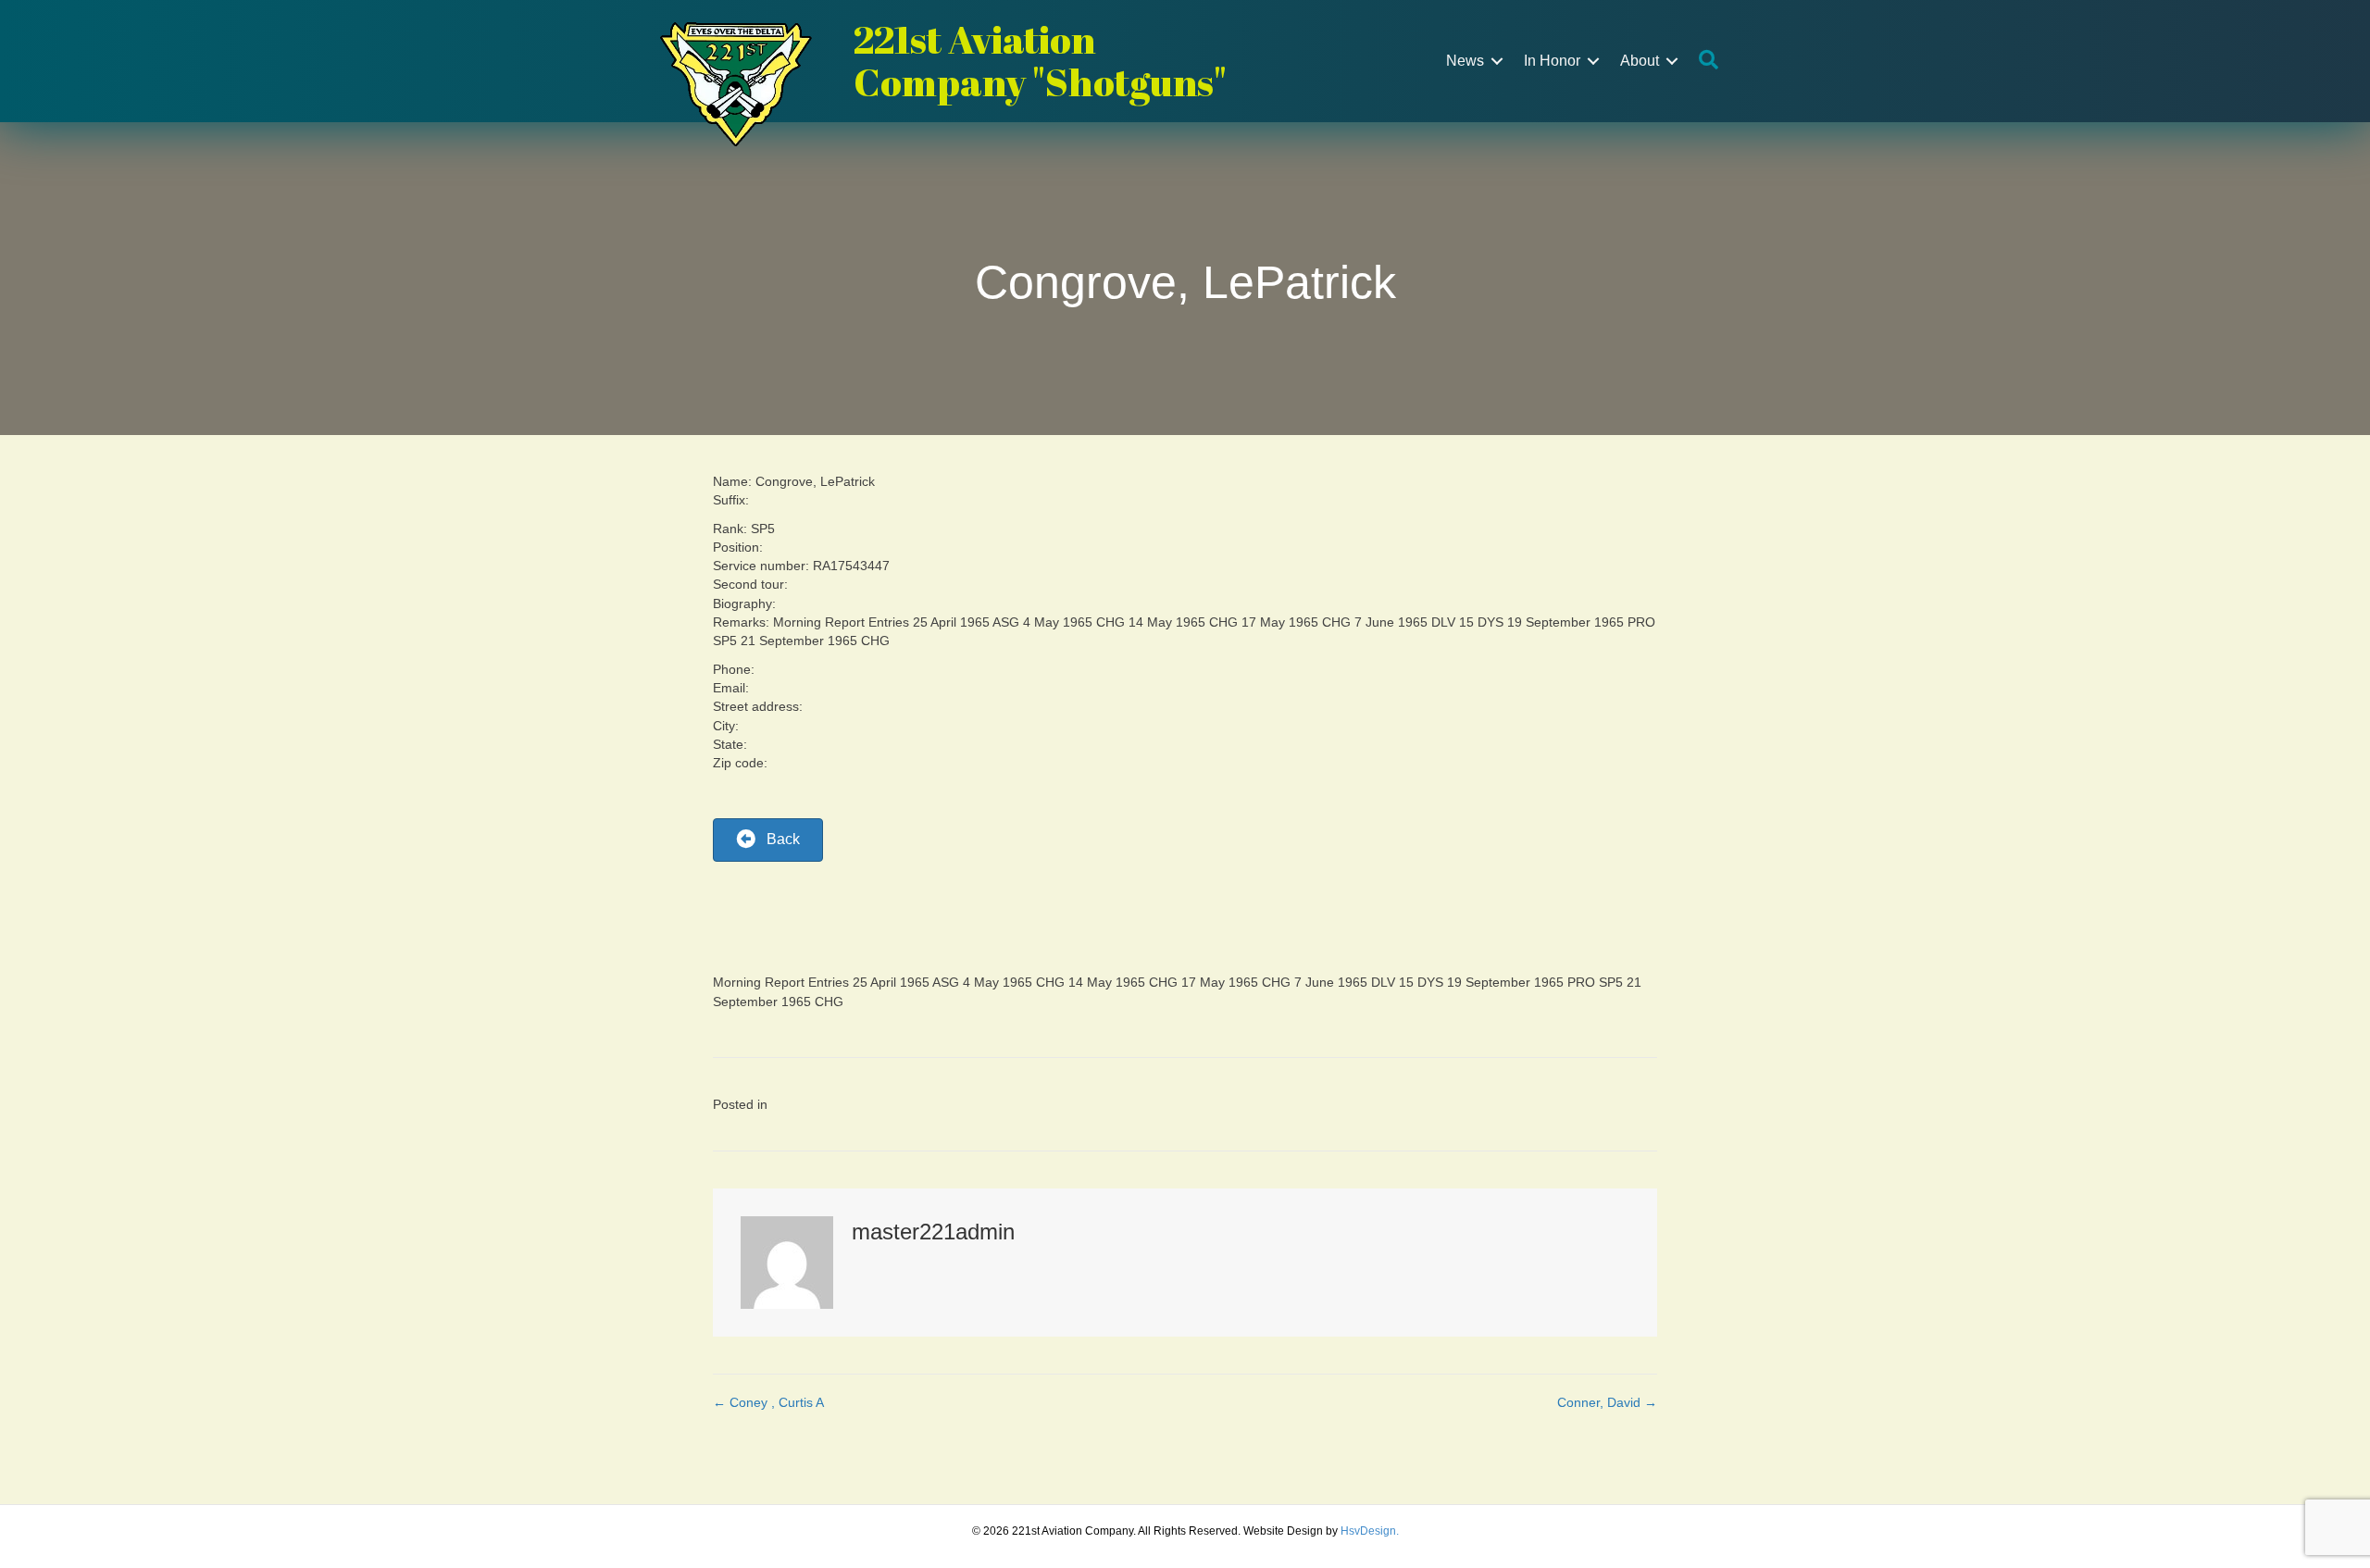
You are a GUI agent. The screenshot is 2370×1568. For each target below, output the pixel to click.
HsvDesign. (1370, 1531)
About (1640, 61)
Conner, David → (1607, 1402)
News (1465, 61)
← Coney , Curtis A (768, 1402)
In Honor (1552, 61)
